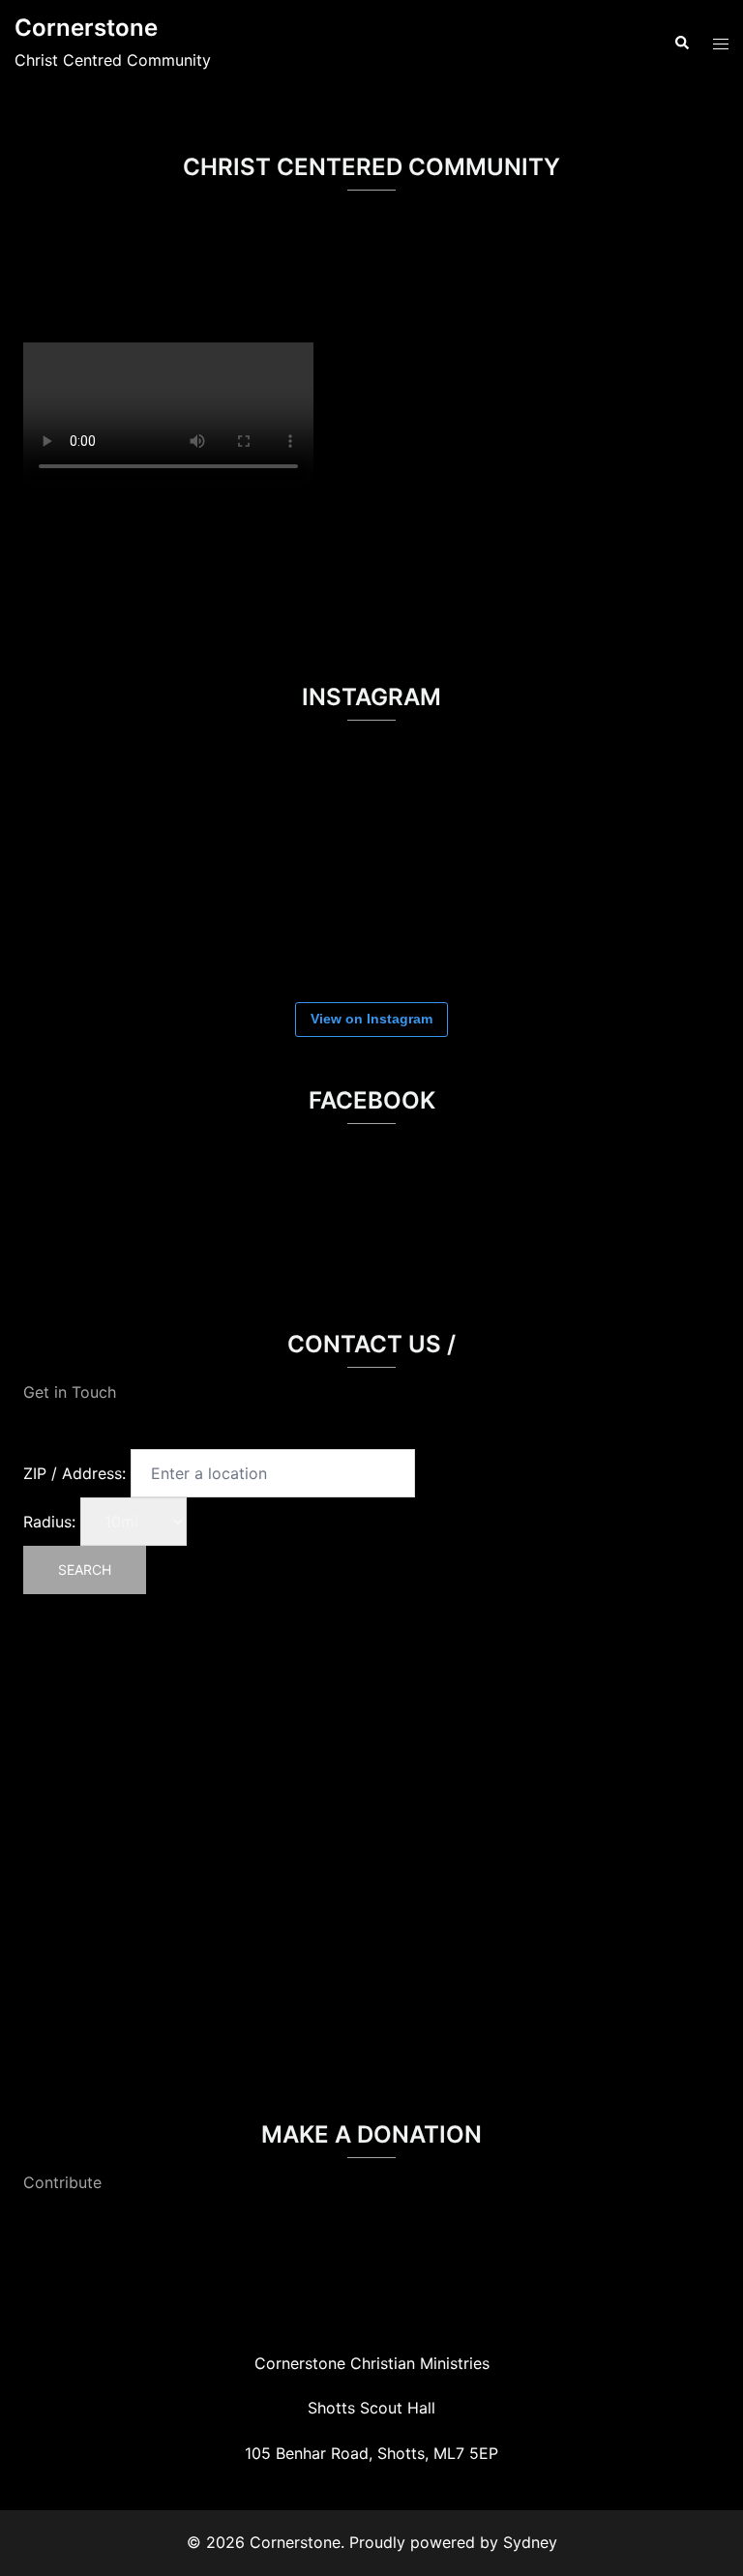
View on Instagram (371, 1019)
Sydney (530, 2542)
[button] (681, 44)
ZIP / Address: (74, 1473)
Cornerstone (86, 28)
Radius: (49, 1522)
